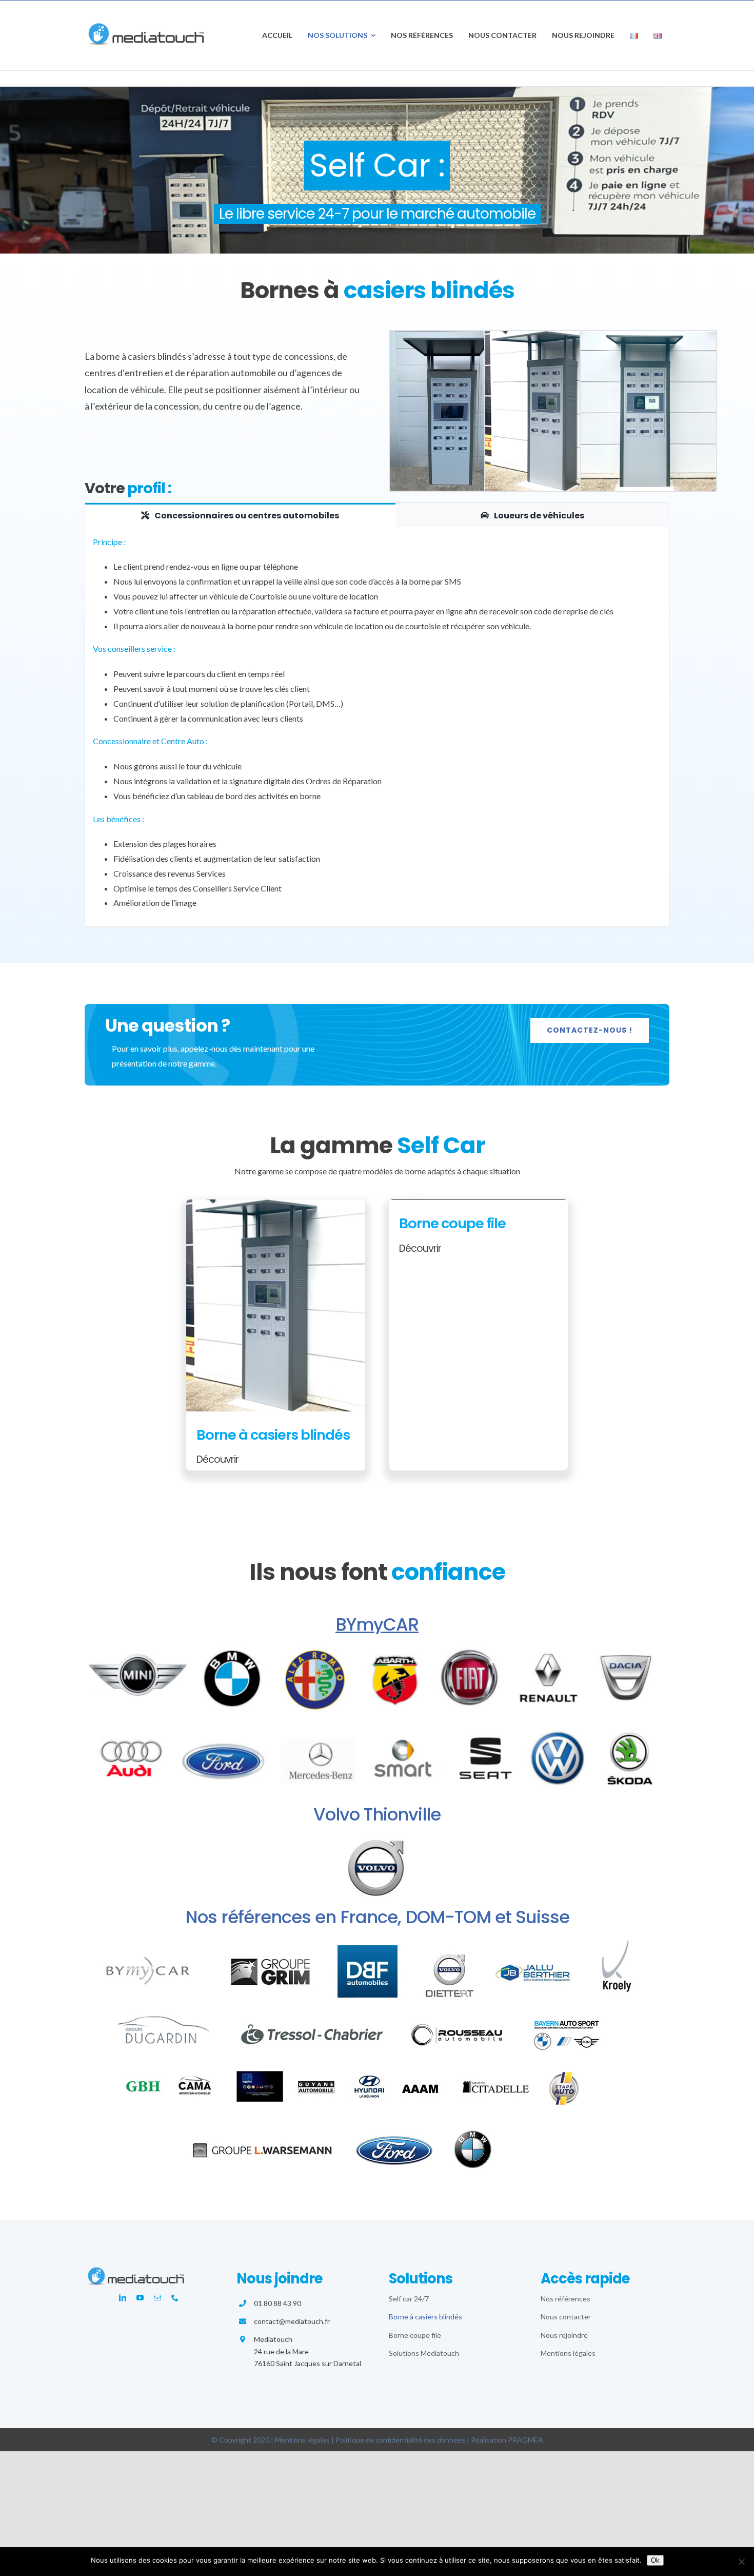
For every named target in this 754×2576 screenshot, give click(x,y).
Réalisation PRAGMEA (507, 2440)
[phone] (175, 2298)
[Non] (741, 2562)
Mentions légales (302, 2440)
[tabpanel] (377, 727)
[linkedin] (123, 2298)
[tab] (240, 515)
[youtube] (140, 2298)
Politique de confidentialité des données (400, 2440)
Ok (655, 2560)
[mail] (157, 2298)
